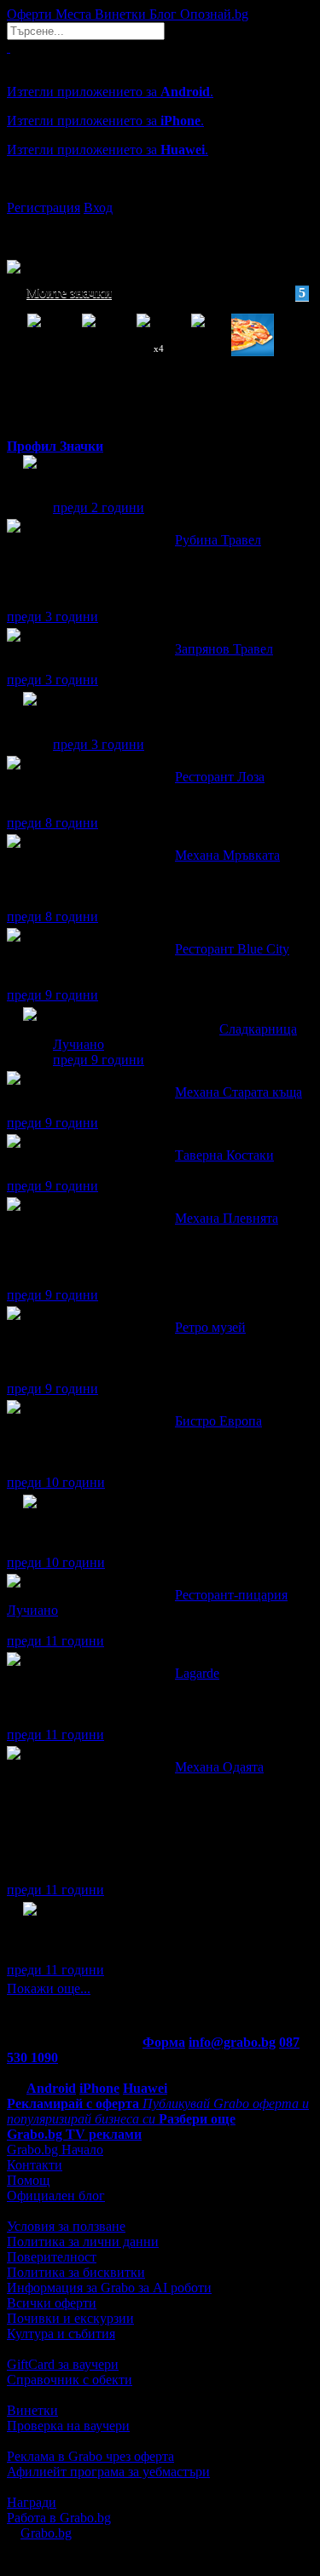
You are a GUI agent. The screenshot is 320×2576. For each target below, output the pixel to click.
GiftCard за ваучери (63, 2364)
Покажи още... (49, 1988)
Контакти (35, 2165)
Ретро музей (210, 1327)
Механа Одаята (219, 1767)
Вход (98, 207)
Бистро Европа (218, 1421)
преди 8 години (52, 823)
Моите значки (166, 293)
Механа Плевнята (227, 1218)
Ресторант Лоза (220, 777)
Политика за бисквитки (76, 2272)
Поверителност (52, 2257)
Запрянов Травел (224, 649)
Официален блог (56, 2196)
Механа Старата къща (239, 1092)
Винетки (32, 2410)
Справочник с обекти (70, 2380)
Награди (32, 2502)
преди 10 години (56, 1482)
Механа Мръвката (227, 855)
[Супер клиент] (30, 1030)
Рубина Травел (218, 540)
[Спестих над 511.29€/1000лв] (30, 1517)
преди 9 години (52, 995)
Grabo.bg (46, 2533)
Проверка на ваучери (68, 2426)
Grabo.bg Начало (55, 2150)
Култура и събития (61, 2334)
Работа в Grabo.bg (59, 2518)
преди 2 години (99, 507)
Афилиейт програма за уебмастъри (108, 2472)
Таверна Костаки (224, 1155)
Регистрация (44, 207)
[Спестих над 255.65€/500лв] (30, 1925)
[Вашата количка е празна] (9, 47)
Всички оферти (52, 2303)
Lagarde (197, 1673)
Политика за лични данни (83, 2242)
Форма (164, 2042)
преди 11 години (55, 1641)
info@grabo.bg (232, 2042)
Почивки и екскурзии (70, 2318)
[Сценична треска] (30, 715)
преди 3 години (52, 617)
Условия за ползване (66, 2226)
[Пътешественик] (30, 478)
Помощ (28, 2180)
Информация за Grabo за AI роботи (109, 2288)
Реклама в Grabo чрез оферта (90, 2456)
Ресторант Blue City (232, 949)
